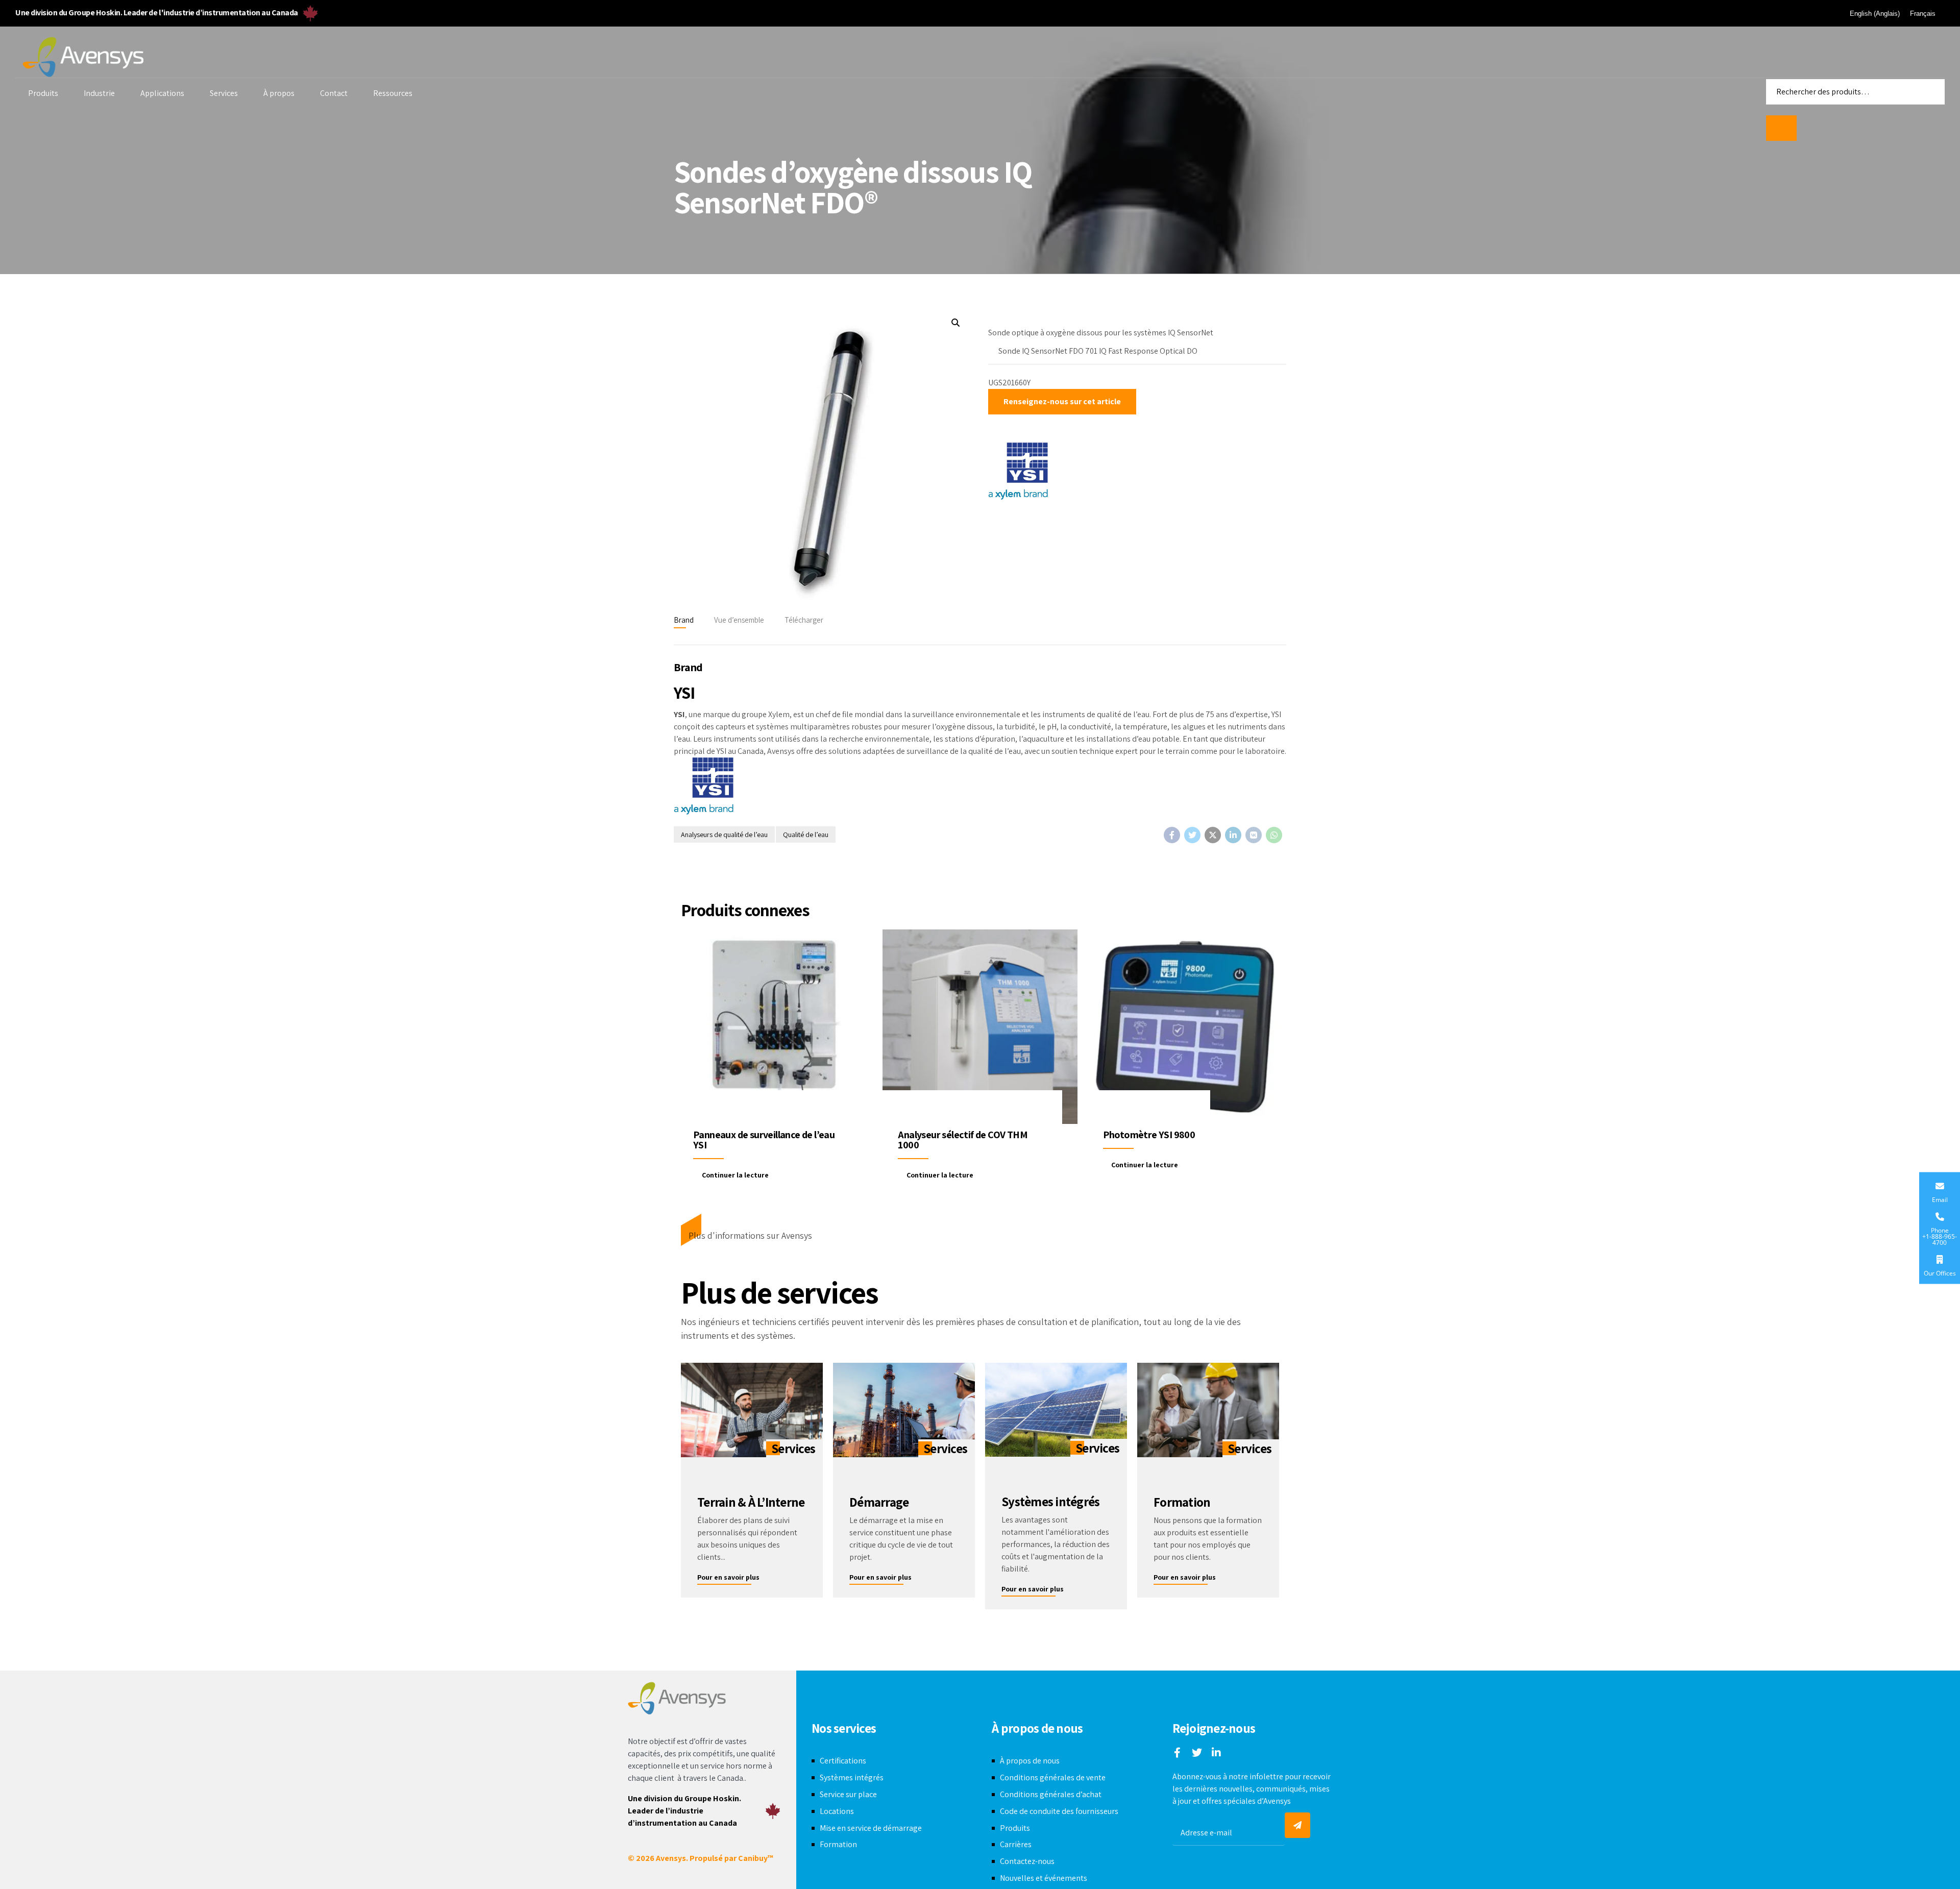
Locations (837, 1811)
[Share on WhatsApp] (1274, 835)
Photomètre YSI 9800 (1149, 1135)
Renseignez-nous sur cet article (1062, 401)
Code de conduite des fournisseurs (1059, 1811)
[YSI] (1018, 473)
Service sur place (848, 1794)
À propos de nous (1030, 1761)
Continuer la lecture (735, 1175)
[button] (955, 323)
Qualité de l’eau (806, 835)
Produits (43, 93)
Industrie (99, 93)
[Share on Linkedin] (1233, 835)
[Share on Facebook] (1172, 835)
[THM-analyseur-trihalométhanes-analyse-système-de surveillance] (980, 1027)
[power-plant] (904, 1410)
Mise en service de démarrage (871, 1828)
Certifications (843, 1761)
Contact (334, 93)
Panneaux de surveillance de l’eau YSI (764, 1140)
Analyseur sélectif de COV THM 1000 (963, 1140)
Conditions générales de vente (1053, 1777)
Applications (162, 93)
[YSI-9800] (1185, 1027)
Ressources (393, 93)
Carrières (1016, 1844)
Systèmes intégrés (852, 1777)
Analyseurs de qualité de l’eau (724, 835)
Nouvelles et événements (1044, 1878)
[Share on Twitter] (1192, 835)
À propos (279, 93)
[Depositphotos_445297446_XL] (1208, 1410)
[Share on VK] (1254, 835)
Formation (838, 1844)
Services (224, 93)
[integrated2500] (1056, 1410)
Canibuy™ (756, 1858)
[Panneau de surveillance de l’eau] (775, 1027)
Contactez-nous (1027, 1861)
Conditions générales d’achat (1051, 1794)
